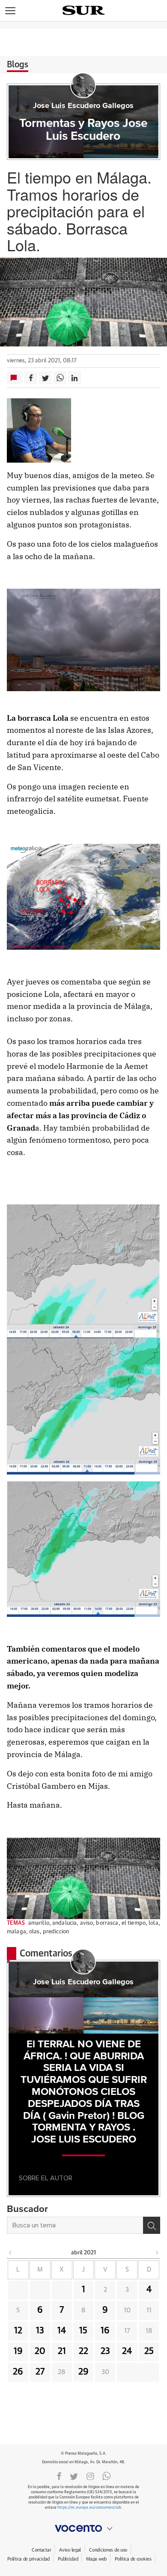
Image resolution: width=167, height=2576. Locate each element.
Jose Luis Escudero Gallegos (83, 106)
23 (105, 2351)
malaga (16, 1932)
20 (40, 2351)
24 (127, 2351)
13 (40, 2331)
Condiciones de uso (108, 2550)
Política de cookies (133, 2559)
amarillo (39, 1923)
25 (149, 2351)
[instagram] (90, 2476)
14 (62, 2331)
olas (34, 1932)
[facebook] (59, 2476)
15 (83, 2331)
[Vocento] (83, 2528)
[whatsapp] (107, 2476)
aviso (87, 1923)
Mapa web (96, 2559)
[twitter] (74, 2476)
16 (105, 2331)
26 (18, 2372)
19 (18, 2351)
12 (18, 2331)
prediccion (56, 1932)
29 (83, 2372)
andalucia (64, 1923)
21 (62, 2351)
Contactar (41, 2550)
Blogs (18, 65)
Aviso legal (70, 2550)
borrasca (107, 1923)
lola (154, 1923)
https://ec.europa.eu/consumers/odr (89, 2508)
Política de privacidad (28, 2559)
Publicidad (68, 2559)
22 (83, 2351)
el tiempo (134, 1923)
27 (40, 2372)
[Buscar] (152, 2225)
